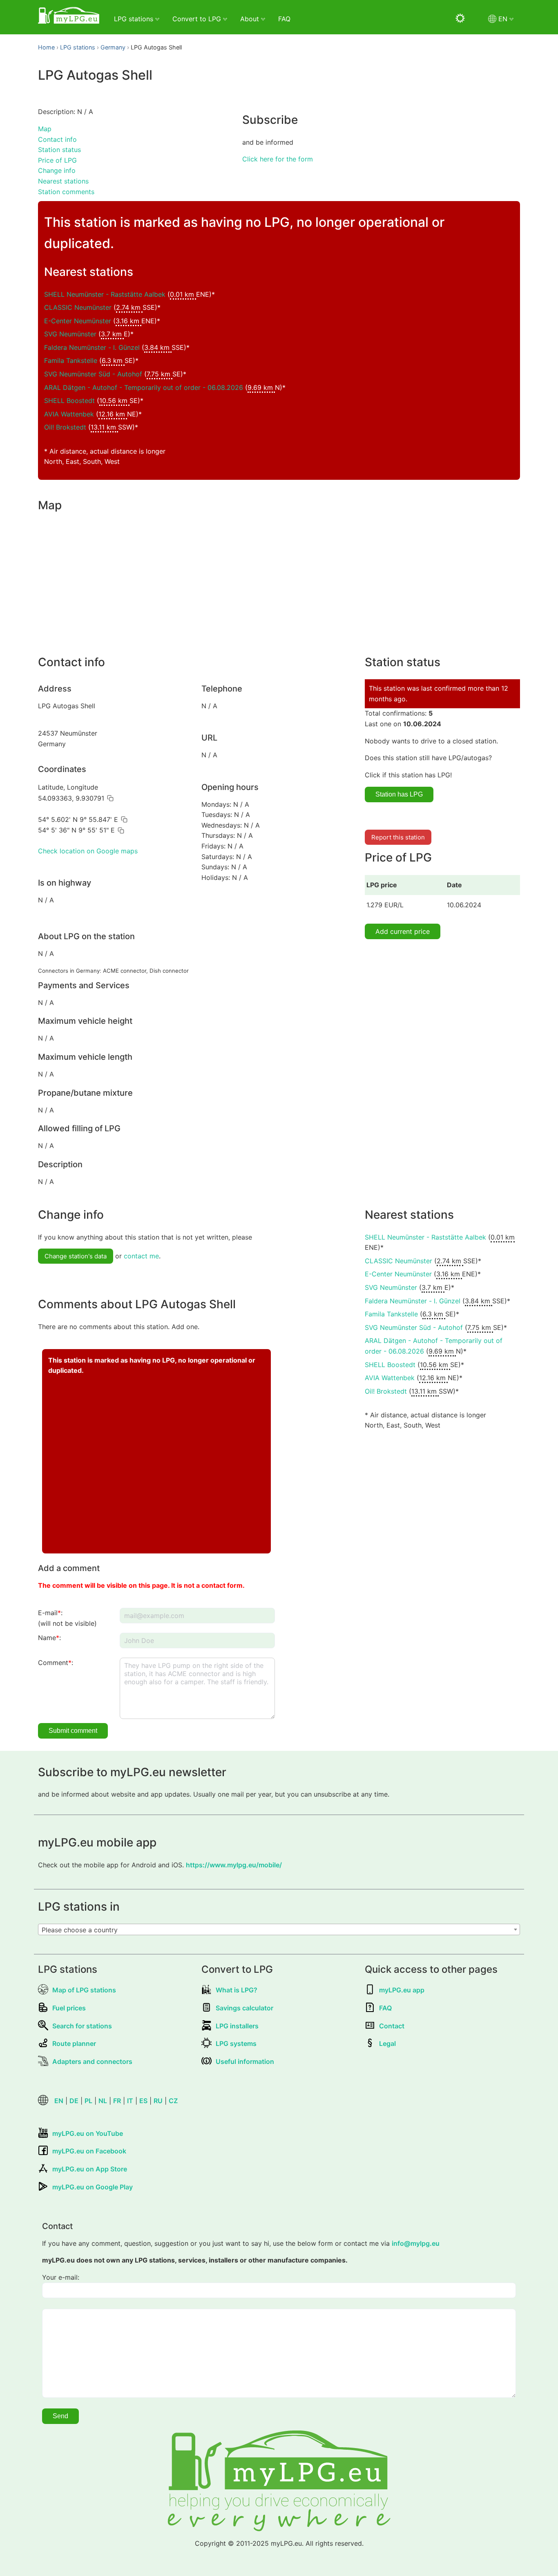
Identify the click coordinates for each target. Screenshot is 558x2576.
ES (143, 2101)
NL (103, 2101)
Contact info (57, 139)
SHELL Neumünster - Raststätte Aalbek (105, 294)
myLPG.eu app (402, 1990)
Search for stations (82, 2026)
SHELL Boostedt (69, 401)
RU (158, 2101)
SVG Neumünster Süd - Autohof (93, 374)
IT (130, 2101)
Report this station (398, 837)
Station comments (66, 192)
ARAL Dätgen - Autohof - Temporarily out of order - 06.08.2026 (144, 387)
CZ (173, 2101)
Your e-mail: (61, 2277)
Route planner (74, 2043)
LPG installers (237, 2026)
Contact (392, 2026)
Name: (49, 1638)
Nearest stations (63, 181)
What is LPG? (237, 1990)
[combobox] (279, 1929)
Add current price (403, 931)
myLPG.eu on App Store (90, 2169)
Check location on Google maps (88, 851)
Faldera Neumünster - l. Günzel (92, 347)
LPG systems (236, 2043)
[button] (110, 798)
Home (46, 47)
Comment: (56, 1663)
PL (88, 2101)
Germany (113, 47)
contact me (141, 1256)
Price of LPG (57, 160)
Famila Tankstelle (71, 360)
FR (117, 2101)
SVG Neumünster (70, 334)
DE (74, 2101)
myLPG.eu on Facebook (89, 2151)
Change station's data (76, 1256)
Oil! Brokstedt (65, 427)
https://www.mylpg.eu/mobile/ (234, 1865)
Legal (387, 2043)
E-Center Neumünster (78, 321)
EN (59, 2101)
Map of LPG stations (84, 1990)
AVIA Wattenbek (69, 414)
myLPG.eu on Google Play (93, 2187)
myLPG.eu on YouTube (88, 2133)
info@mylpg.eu (416, 2243)
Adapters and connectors (92, 2061)
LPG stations (78, 47)
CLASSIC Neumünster (78, 307)
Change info (57, 170)
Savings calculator (244, 2008)
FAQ (284, 19)
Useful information (245, 2061)
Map (45, 129)
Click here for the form (278, 159)
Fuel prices (69, 2008)
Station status (59, 150)
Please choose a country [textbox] (80, 1930)
